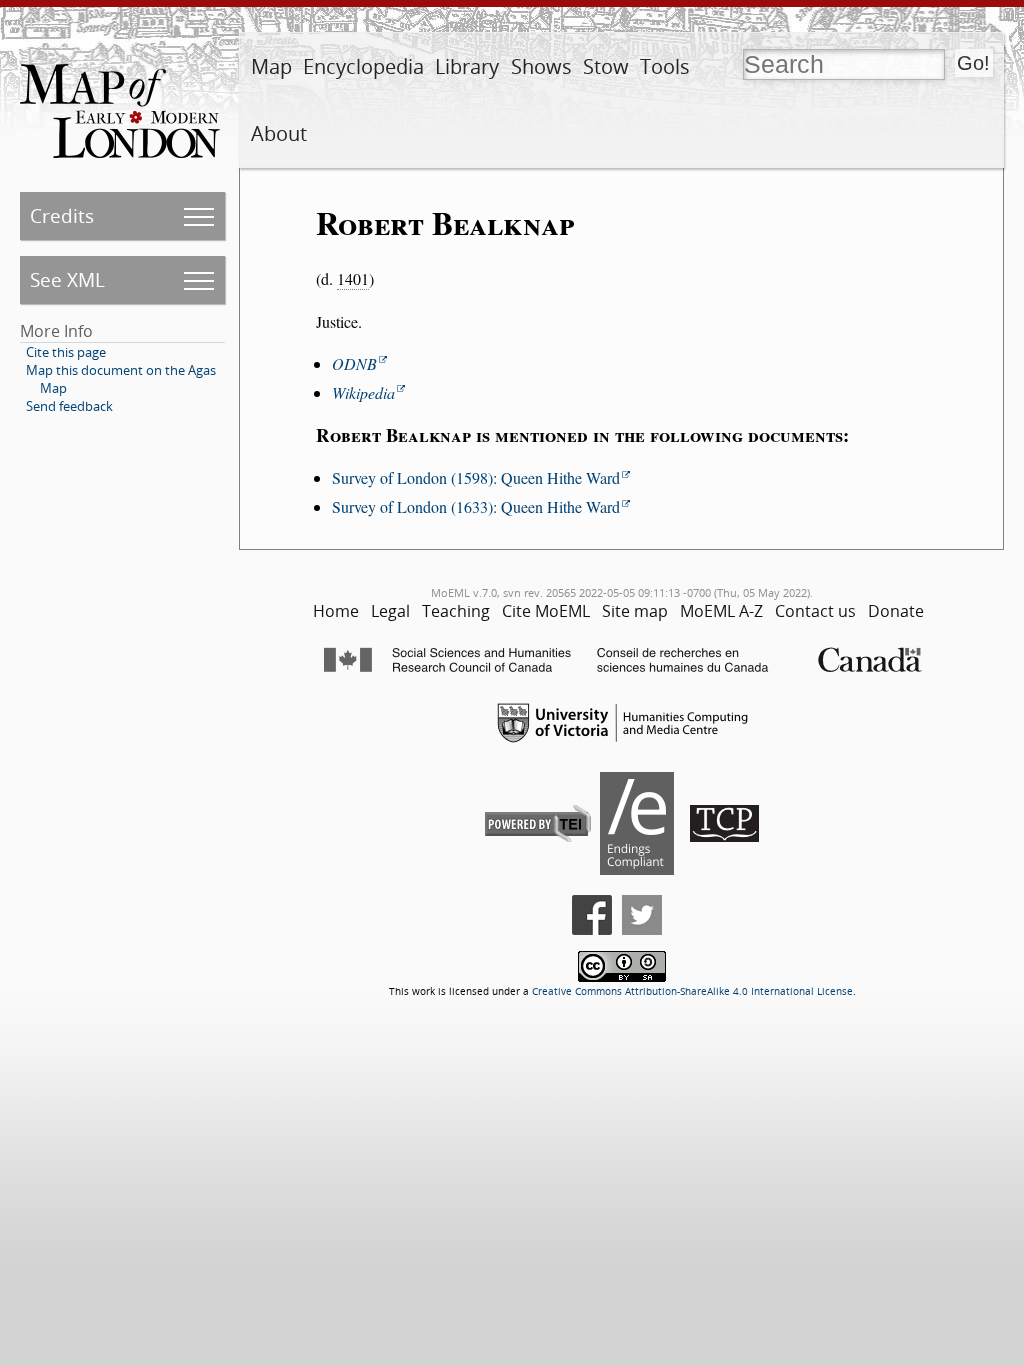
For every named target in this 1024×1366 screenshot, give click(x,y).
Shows (541, 66)
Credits (62, 215)
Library (467, 66)
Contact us (815, 611)
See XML (67, 279)
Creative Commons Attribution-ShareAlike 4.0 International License (692, 991)
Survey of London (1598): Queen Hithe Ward (476, 477)
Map (271, 66)
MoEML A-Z (721, 611)
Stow (606, 66)
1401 (353, 278)
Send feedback (69, 406)
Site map (635, 611)
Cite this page (66, 352)
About (279, 133)
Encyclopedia (363, 66)
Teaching (456, 611)
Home (336, 611)
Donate (896, 611)
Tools (665, 66)
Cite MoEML (546, 611)
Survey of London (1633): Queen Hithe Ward (476, 506)
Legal (390, 611)
